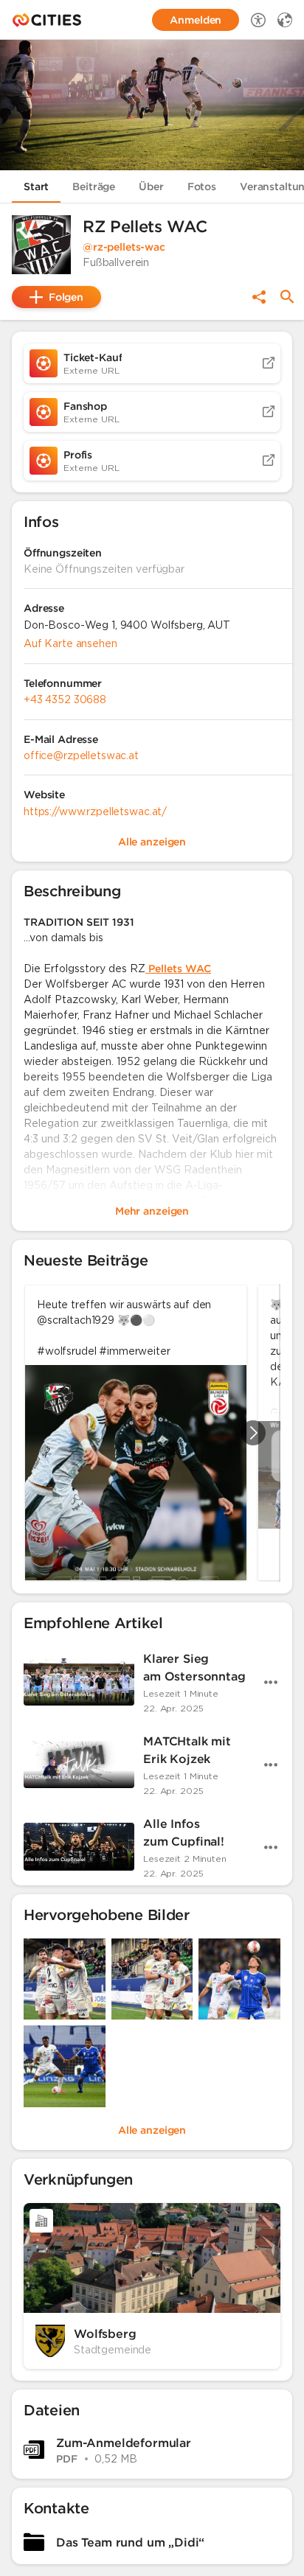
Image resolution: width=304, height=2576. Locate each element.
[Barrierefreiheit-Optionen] (258, 20)
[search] (287, 297)
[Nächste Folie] (253, 1433)
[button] (41, 245)
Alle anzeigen (152, 2130)
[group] (152, 1433)
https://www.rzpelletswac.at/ (95, 811)
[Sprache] (285, 20)
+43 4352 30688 (65, 699)
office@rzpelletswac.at (81, 755)
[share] (259, 297)
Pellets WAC (178, 968)
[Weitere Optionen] (271, 1682)
